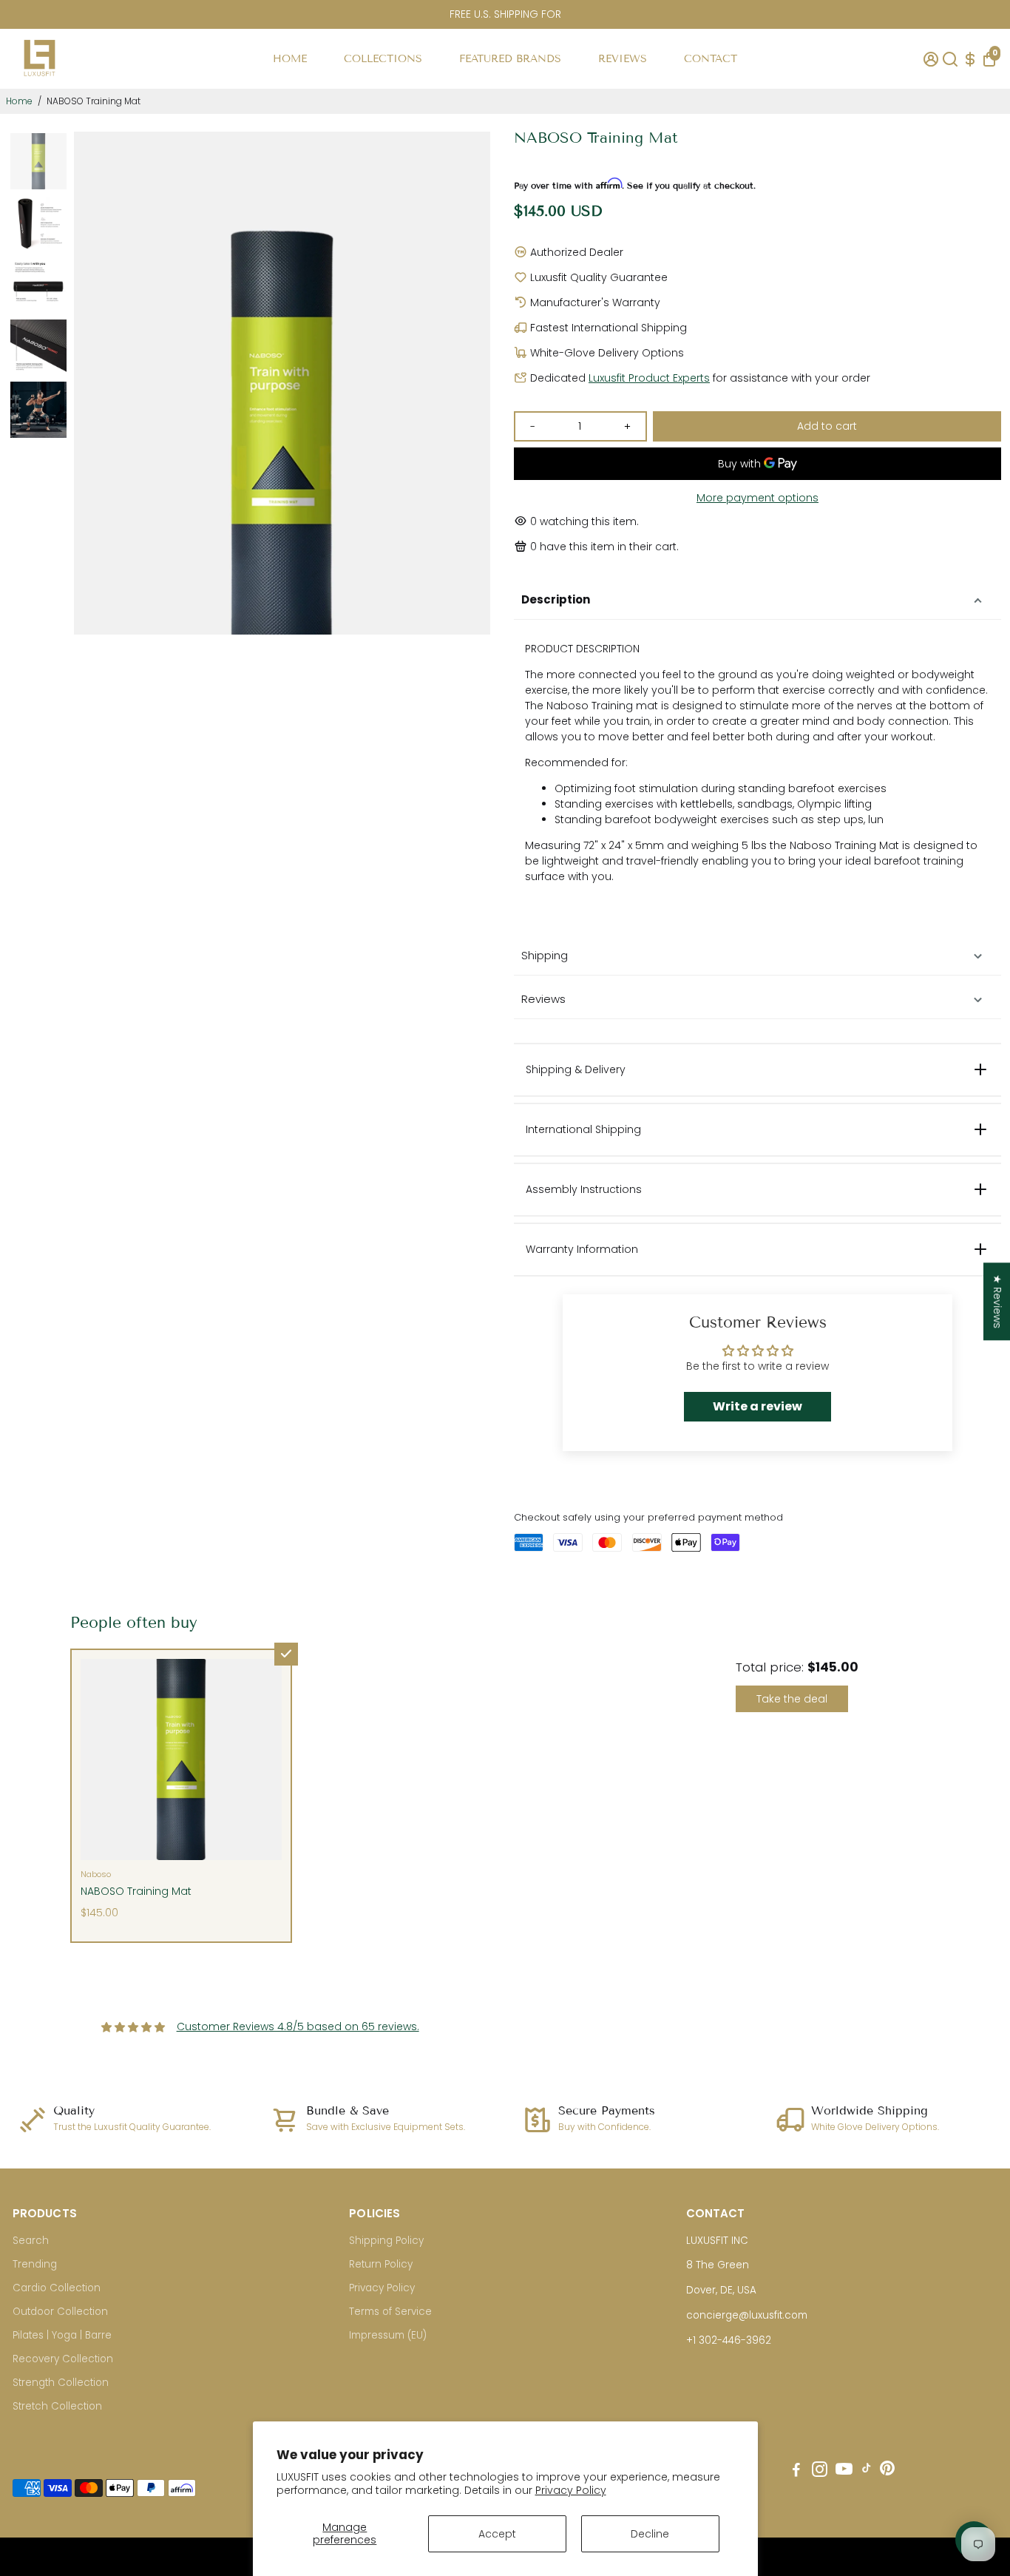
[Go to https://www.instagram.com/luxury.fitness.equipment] (820, 2471)
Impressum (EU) (388, 2335)
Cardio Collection (57, 2288)
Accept (497, 2534)
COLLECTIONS (383, 59)
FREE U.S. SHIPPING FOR (505, 14)
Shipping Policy (386, 2241)
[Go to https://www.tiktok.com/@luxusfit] (867, 2471)
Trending (35, 2264)
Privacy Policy (571, 2490)
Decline (650, 2534)
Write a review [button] (757, 1406)
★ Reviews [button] (997, 1301)
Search (31, 2241)
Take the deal (792, 1699)
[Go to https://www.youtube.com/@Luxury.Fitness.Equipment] (844, 2471)
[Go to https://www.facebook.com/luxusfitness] (796, 2471)
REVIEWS (623, 59)
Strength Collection (61, 2383)
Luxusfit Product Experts (649, 378)
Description (556, 599)
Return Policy (381, 2264)
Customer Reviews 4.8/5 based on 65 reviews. (298, 2026)
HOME (290, 59)
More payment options (757, 498)
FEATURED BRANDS (510, 59)
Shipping (545, 955)
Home (19, 101)
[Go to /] (40, 81)
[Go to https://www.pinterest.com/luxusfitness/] (887, 2471)
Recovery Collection (63, 2359)
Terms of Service (390, 2312)
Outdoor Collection (60, 2312)
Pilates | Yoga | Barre (62, 2335)
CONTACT (711, 59)
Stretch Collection (57, 2406)
